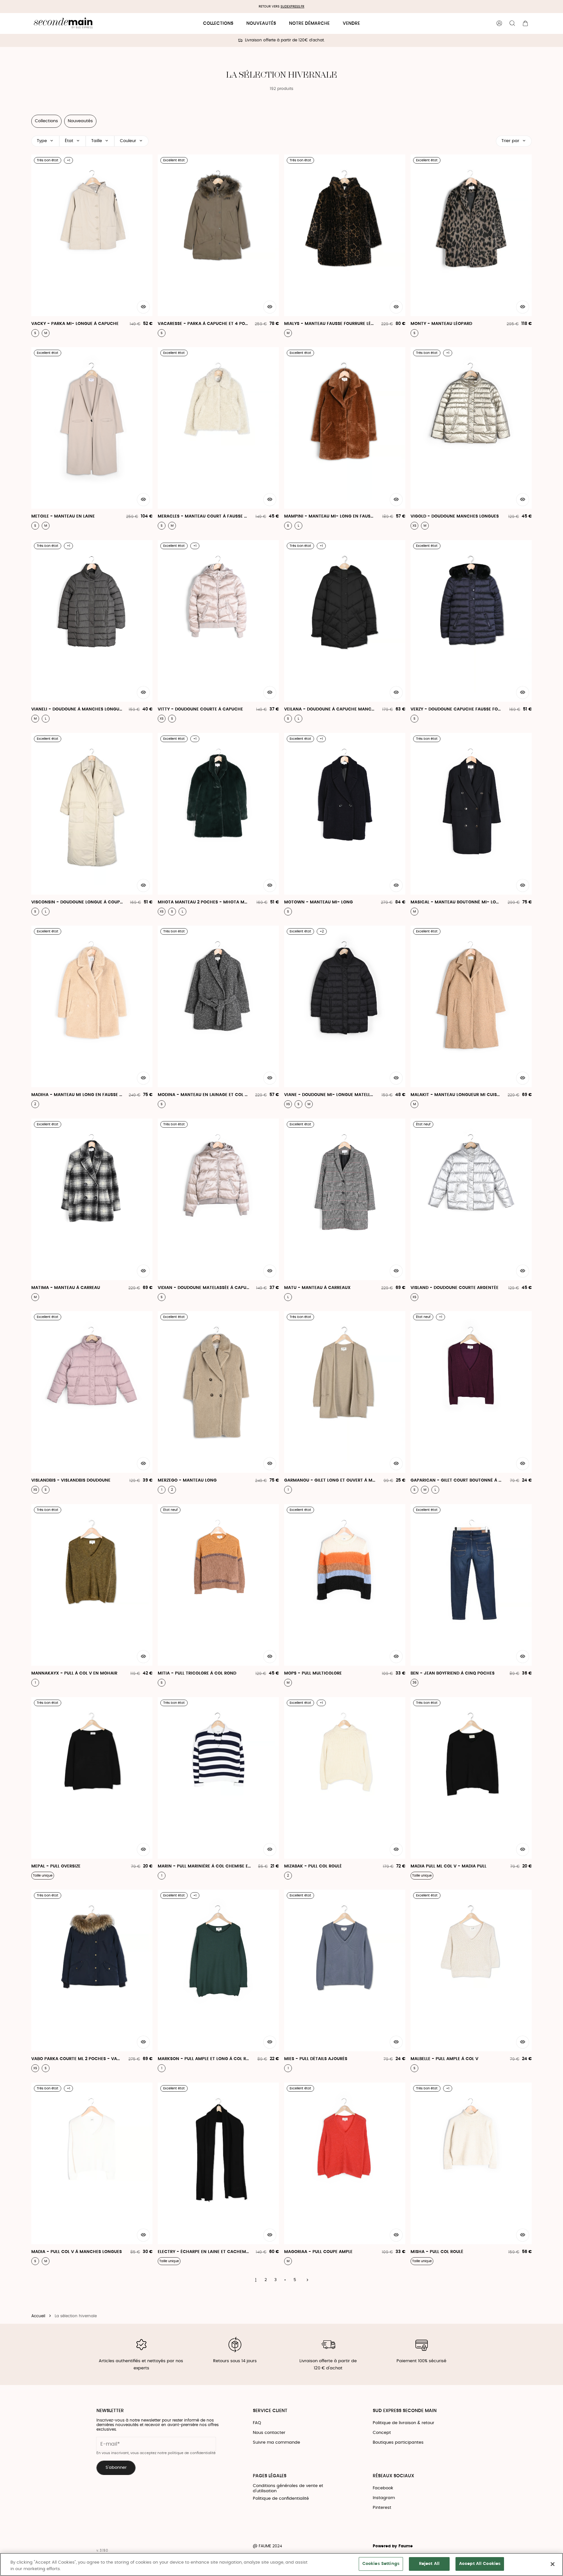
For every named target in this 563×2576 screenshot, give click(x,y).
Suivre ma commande (276, 2443)
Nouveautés (261, 23)
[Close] (553, 2564)
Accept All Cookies (480, 2564)
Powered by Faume (393, 2546)
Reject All (429, 2564)
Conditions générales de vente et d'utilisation (288, 2488)
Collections (218, 23)
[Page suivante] (307, 2280)
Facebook (383, 2488)
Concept (382, 2433)
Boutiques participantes (398, 2443)
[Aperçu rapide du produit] (143, 307)
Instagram (384, 2498)
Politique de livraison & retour (404, 2423)
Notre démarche (309, 23)
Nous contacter (269, 2433)
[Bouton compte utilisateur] (499, 23)
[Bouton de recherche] (512, 23)
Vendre (351, 23)
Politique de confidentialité (281, 2499)
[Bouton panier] (525, 23)
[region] (281, 2564)
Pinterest (382, 2508)
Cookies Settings (381, 2564)
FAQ (257, 2423)
